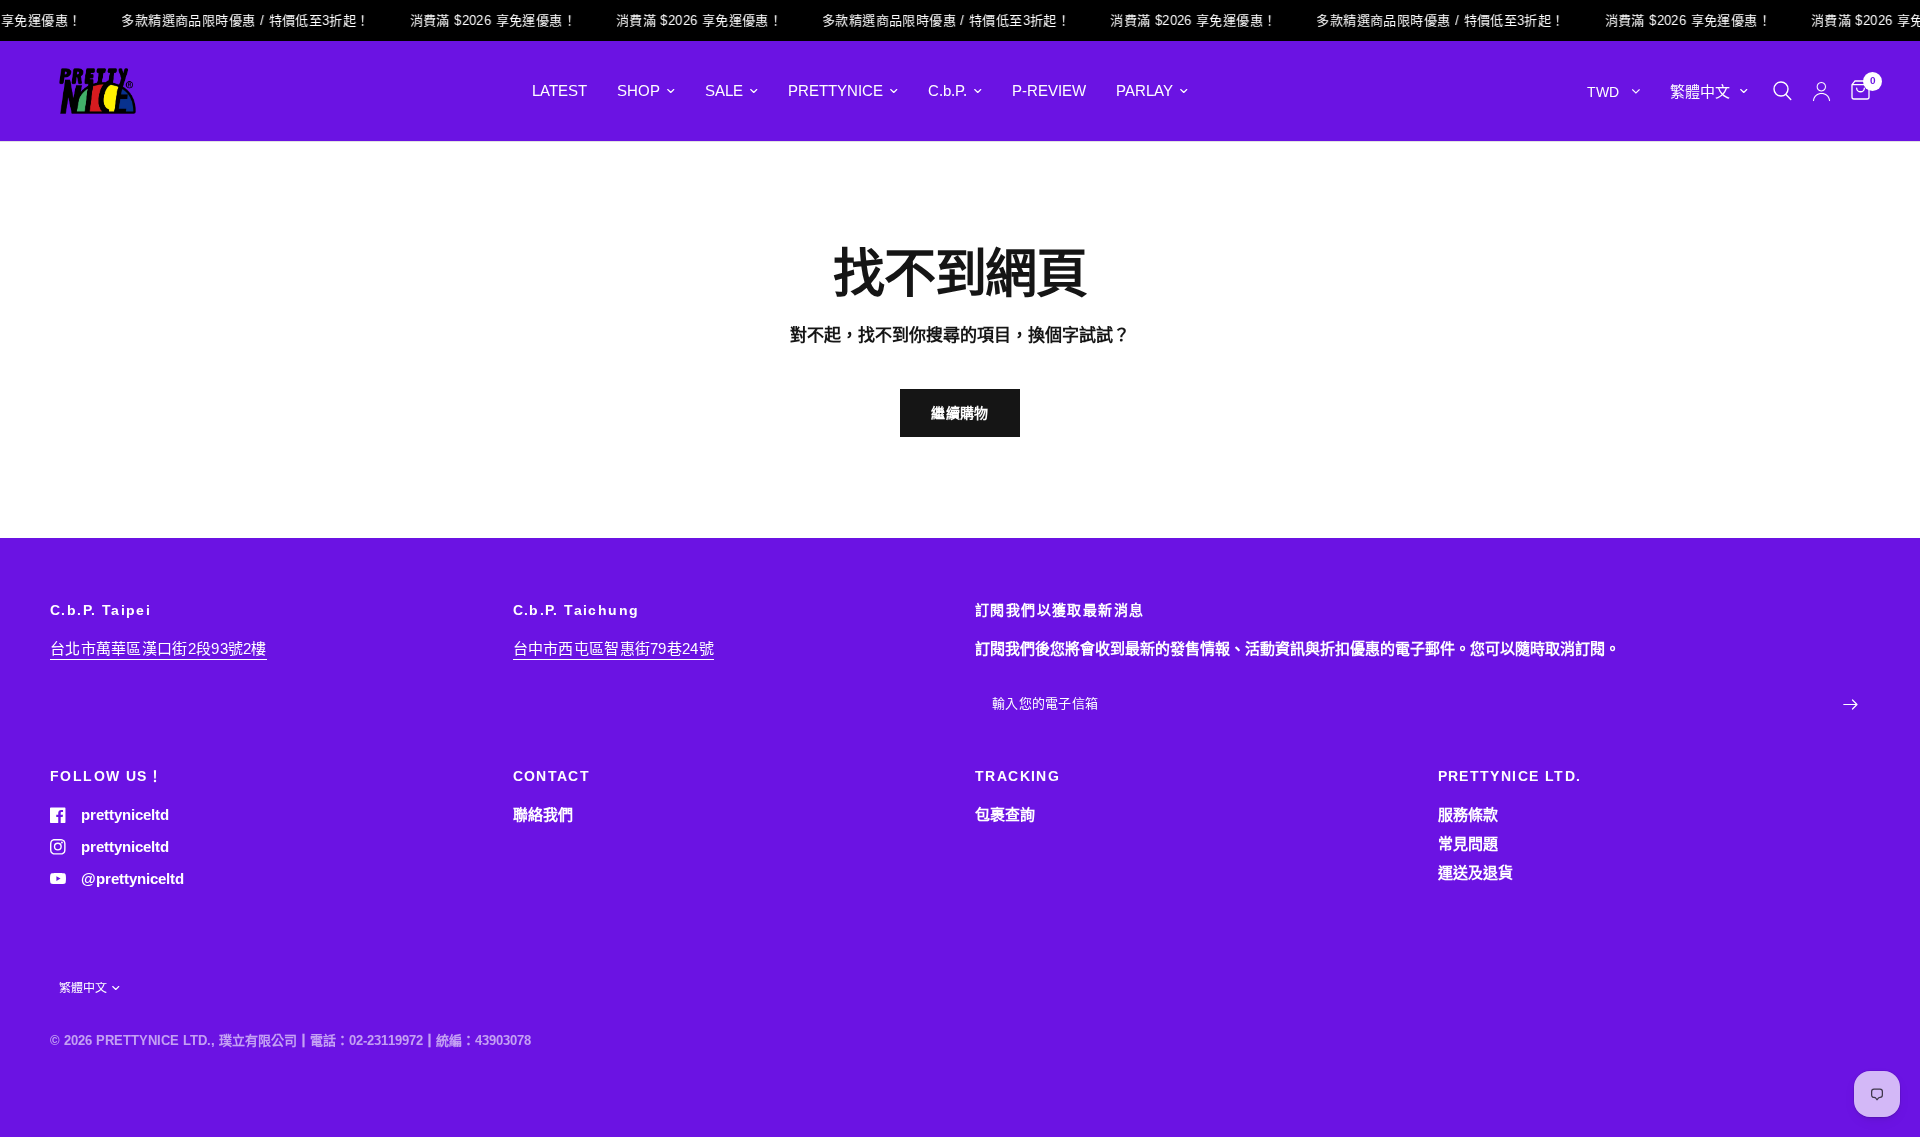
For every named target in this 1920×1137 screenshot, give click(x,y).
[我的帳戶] (1821, 91)
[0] (1855, 91)
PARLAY (1144, 90)
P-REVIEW (1049, 90)
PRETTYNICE (835, 90)
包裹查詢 (1005, 814)
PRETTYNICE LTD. (1510, 776)
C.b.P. (947, 90)
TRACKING (1017, 776)
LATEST (559, 90)
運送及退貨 (1475, 872)
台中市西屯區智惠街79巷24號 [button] (614, 648)
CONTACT (552, 776)
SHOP (638, 90)
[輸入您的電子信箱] (1850, 705)
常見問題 (1468, 843)
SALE (724, 90)
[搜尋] (1782, 91)
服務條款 (1468, 814)
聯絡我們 (543, 814)
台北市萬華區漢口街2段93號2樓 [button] (158, 648)
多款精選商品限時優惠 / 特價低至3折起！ (236, 20)
